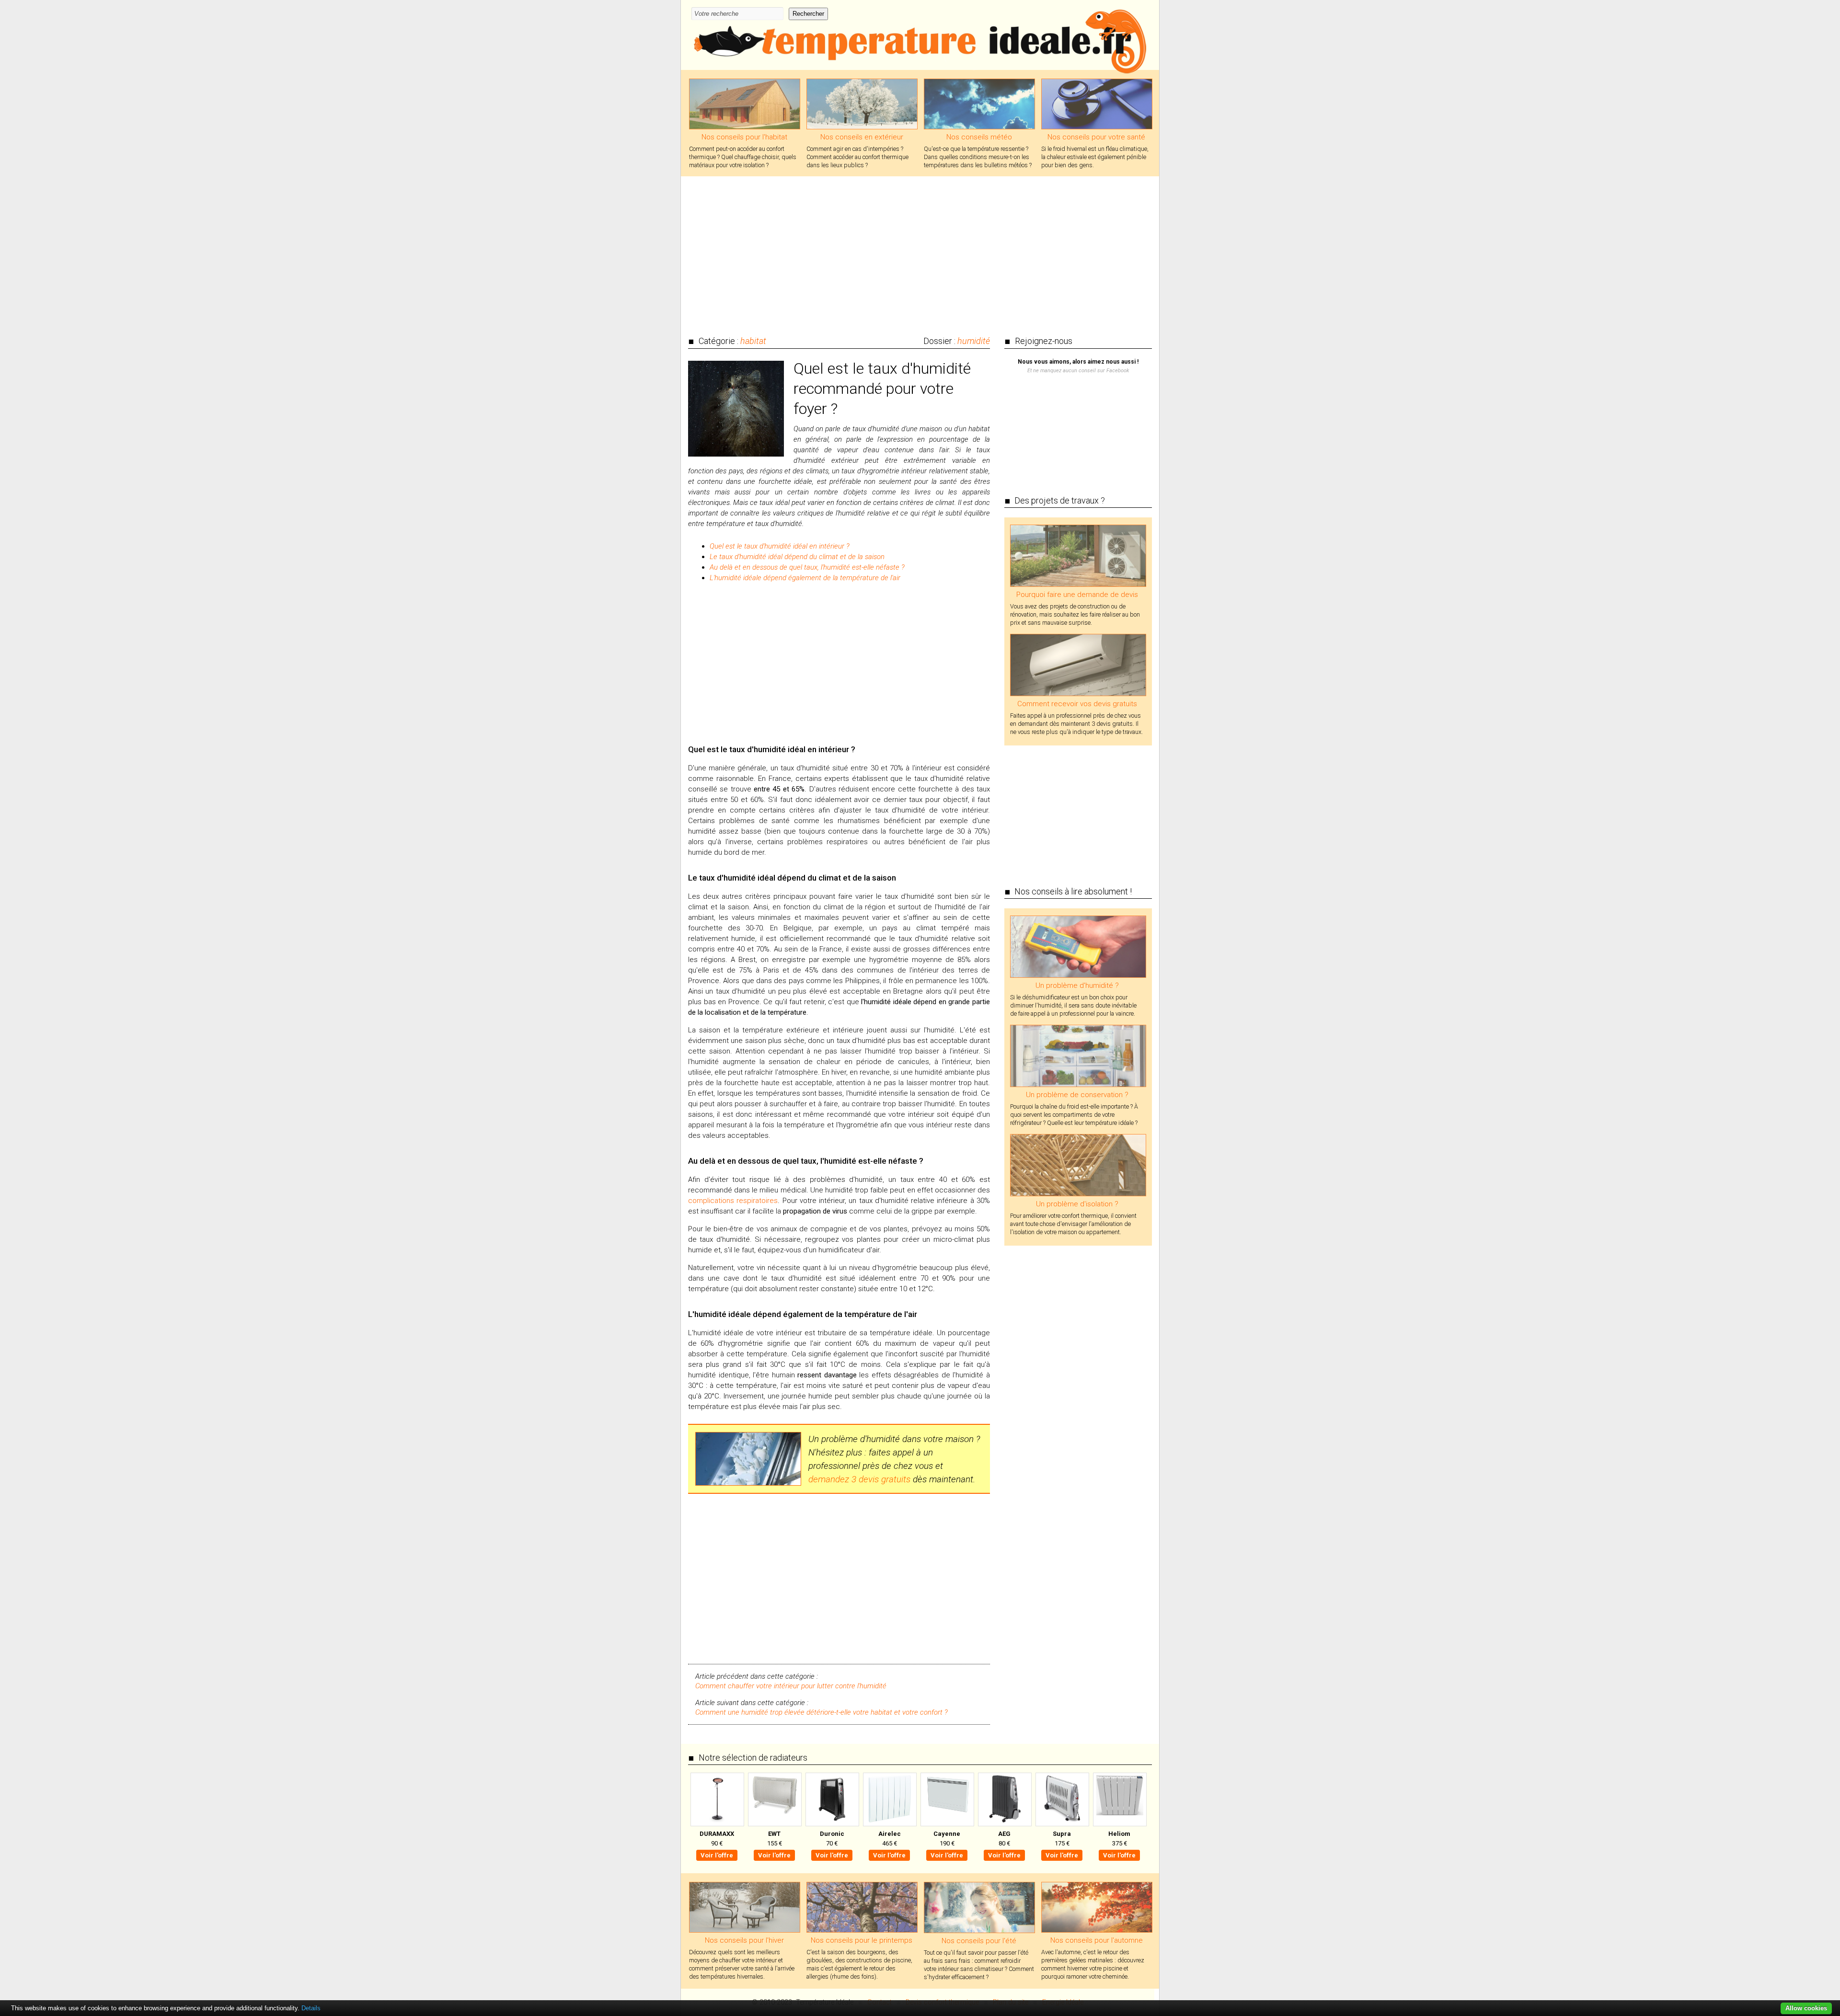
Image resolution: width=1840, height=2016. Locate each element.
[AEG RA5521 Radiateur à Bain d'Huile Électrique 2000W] (1004, 1799)
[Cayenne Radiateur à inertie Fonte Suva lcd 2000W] (947, 1799)
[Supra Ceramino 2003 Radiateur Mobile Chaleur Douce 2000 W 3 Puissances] (1062, 1799)
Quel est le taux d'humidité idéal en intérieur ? (780, 546)
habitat (753, 341)
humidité (974, 341)
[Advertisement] (920, 251)
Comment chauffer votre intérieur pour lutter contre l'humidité (791, 1686)
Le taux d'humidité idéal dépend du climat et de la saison (797, 557)
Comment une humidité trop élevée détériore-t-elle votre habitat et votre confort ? (822, 1712)
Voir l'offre (717, 1855)
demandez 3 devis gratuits (859, 1479)
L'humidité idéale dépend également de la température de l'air (805, 578)
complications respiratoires (733, 1201)
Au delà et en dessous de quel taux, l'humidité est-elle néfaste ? (807, 567)
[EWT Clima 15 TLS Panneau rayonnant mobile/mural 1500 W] (774, 1799)
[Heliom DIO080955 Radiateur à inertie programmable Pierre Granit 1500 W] (1119, 1799)
